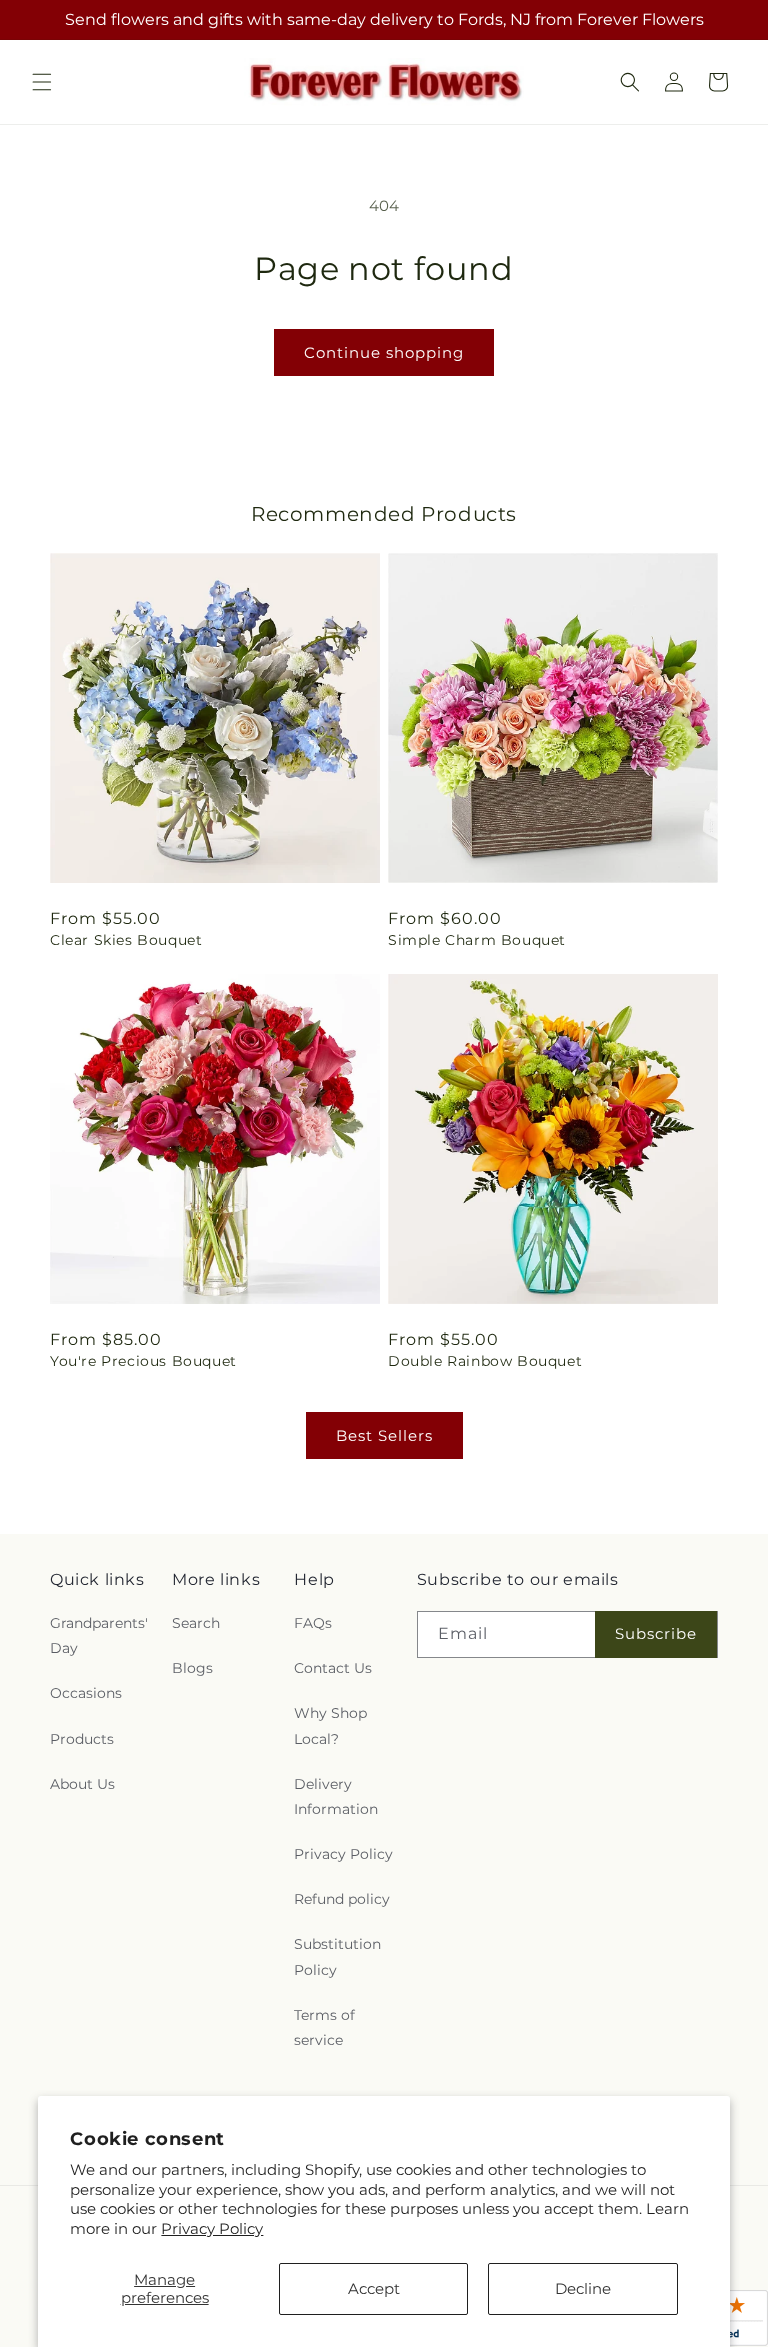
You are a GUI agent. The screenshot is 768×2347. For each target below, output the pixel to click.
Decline (583, 2288)
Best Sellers (384, 1435)
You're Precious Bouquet (143, 1361)
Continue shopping (384, 352)
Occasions (86, 1693)
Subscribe (656, 1633)
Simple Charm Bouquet (477, 940)
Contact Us (333, 1668)
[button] (42, 82)
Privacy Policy (212, 2228)
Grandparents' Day (99, 1635)
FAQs (313, 1623)
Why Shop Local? (330, 1725)
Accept (374, 2288)
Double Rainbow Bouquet (485, 1361)
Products (82, 1739)
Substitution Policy (337, 1956)
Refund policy (342, 1899)
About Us (82, 1784)
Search (196, 1623)
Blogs (192, 1668)
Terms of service (324, 2027)
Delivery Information (336, 1796)
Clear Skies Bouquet (126, 940)
